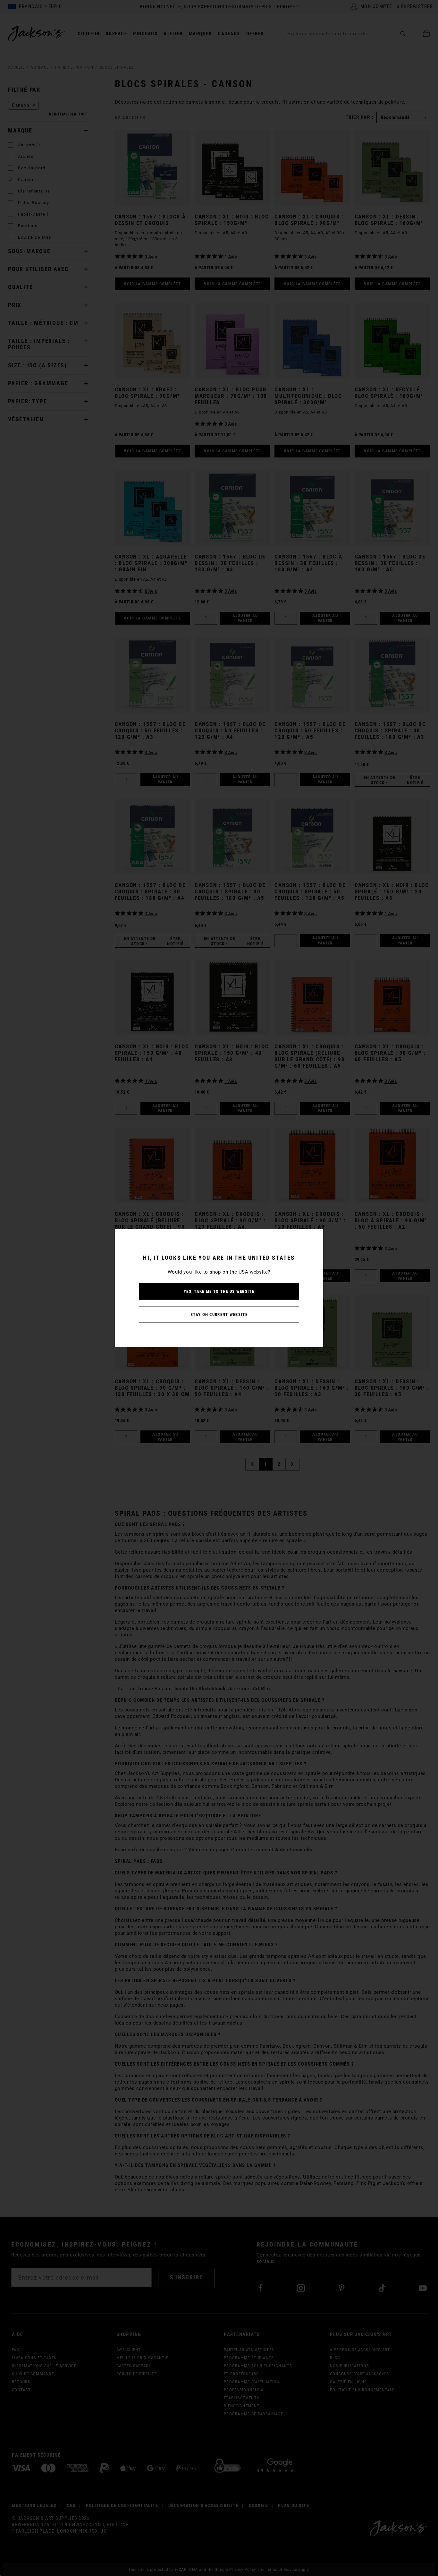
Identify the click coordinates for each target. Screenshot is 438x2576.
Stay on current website (219, 1314)
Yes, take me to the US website (219, 1291)
